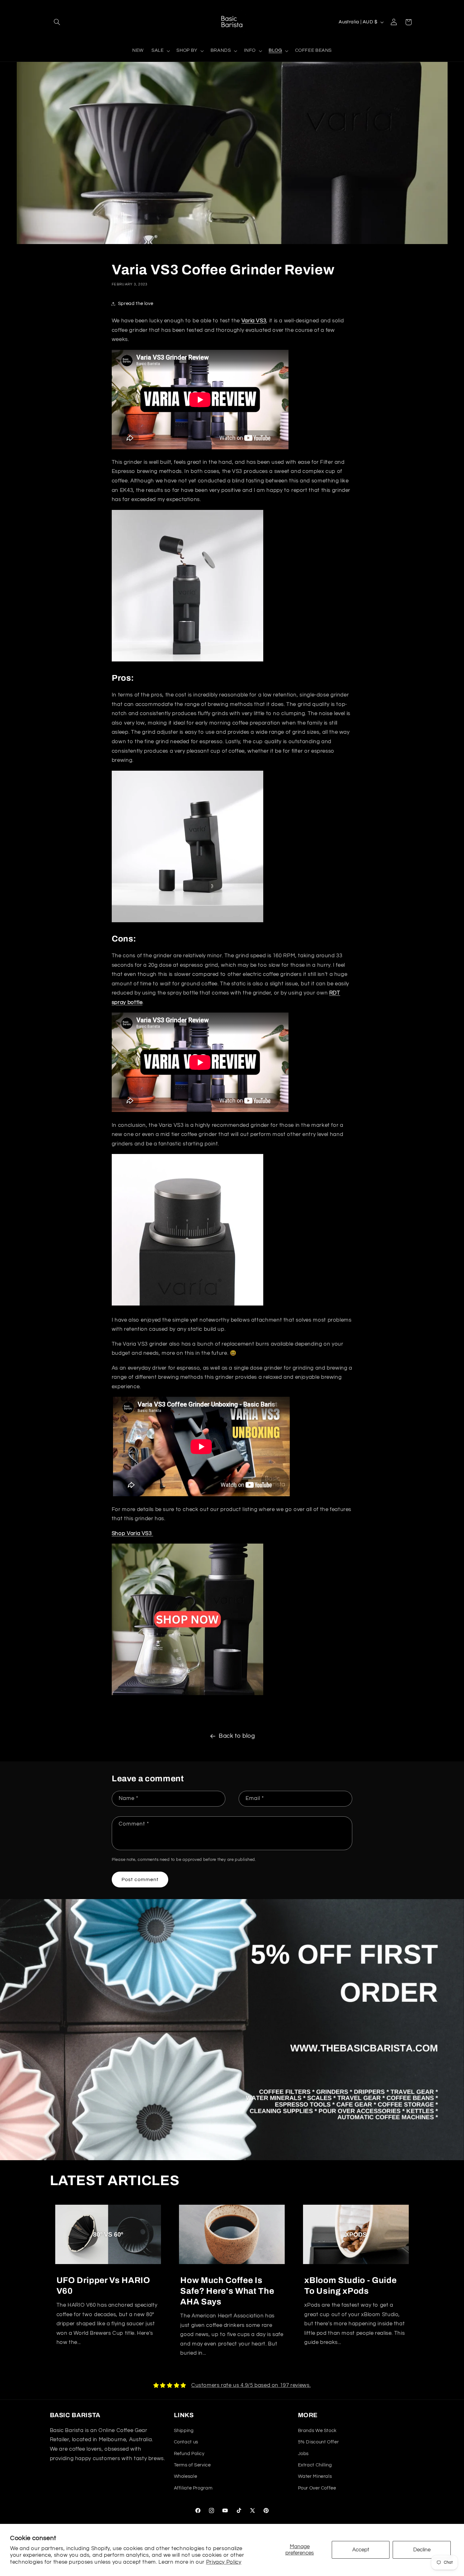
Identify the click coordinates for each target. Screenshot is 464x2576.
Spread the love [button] (136, 304)
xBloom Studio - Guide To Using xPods (350, 2286)
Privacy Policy (224, 2562)
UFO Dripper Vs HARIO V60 (103, 2286)
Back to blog (237, 1736)
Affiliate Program (193, 2488)
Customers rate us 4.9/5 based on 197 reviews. (251, 2385)
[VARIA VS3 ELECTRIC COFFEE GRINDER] (187, 661)
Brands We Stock (317, 2431)
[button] (57, 22)
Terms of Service (192, 2465)
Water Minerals (315, 2476)
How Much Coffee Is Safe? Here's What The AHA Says (227, 2291)
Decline (422, 2550)
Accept (361, 2550)
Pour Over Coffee (317, 2488)
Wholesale (186, 2476)
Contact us (186, 2442)
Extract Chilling (315, 2465)
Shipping (184, 2431)
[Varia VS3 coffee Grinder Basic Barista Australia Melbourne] (187, 1695)
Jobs (303, 2454)
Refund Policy (189, 2454)
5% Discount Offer (318, 2442)
